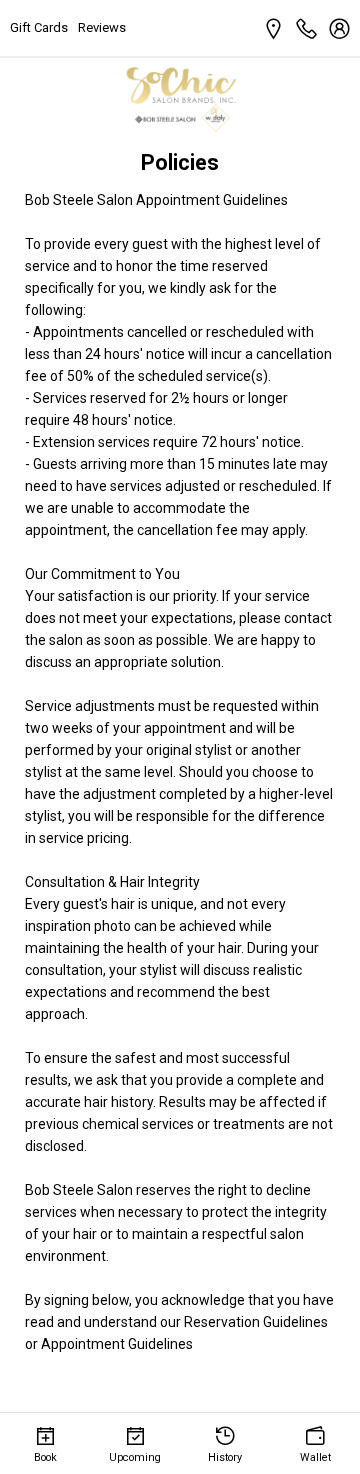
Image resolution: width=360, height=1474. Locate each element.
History (225, 1457)
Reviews (102, 27)
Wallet (315, 1457)
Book (45, 1457)
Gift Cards (39, 27)
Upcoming (135, 1457)
